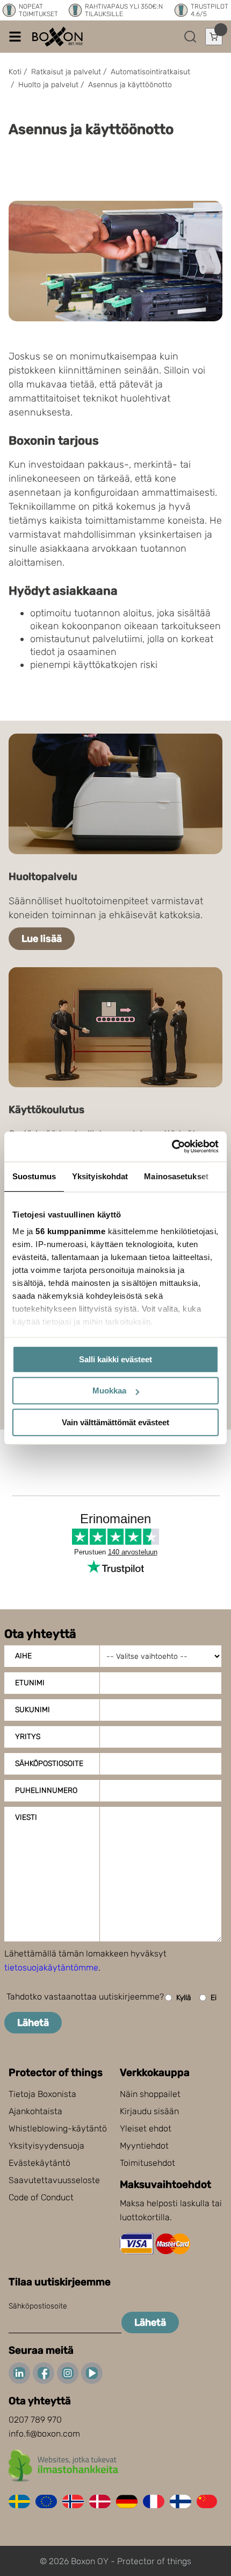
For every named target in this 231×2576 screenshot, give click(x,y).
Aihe (23, 1656)
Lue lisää (42, 939)
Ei (214, 1998)
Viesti (26, 1817)
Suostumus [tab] (34, 1176)
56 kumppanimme (70, 1231)
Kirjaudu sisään (149, 2111)
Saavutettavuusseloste (54, 2180)
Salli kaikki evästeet (115, 1359)
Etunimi (30, 1683)
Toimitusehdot (147, 2163)
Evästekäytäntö (39, 2163)
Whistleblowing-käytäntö (58, 2128)
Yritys (28, 1737)
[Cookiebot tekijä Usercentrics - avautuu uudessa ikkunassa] (172, 1146)
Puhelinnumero (46, 1790)
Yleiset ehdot (146, 2128)
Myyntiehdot (144, 2146)
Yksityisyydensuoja (46, 2146)
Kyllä (184, 1998)
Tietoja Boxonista (42, 2094)
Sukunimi (33, 1710)
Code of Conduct (41, 2197)
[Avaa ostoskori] (214, 37)
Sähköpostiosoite (49, 1764)
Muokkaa (109, 1391)
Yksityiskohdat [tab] (100, 1176)
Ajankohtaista (35, 2111)
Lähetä (33, 2023)
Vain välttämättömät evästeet (115, 1422)
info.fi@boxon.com (44, 2434)
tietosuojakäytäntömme (51, 1968)
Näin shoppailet (150, 2094)
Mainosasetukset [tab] (176, 1176)
